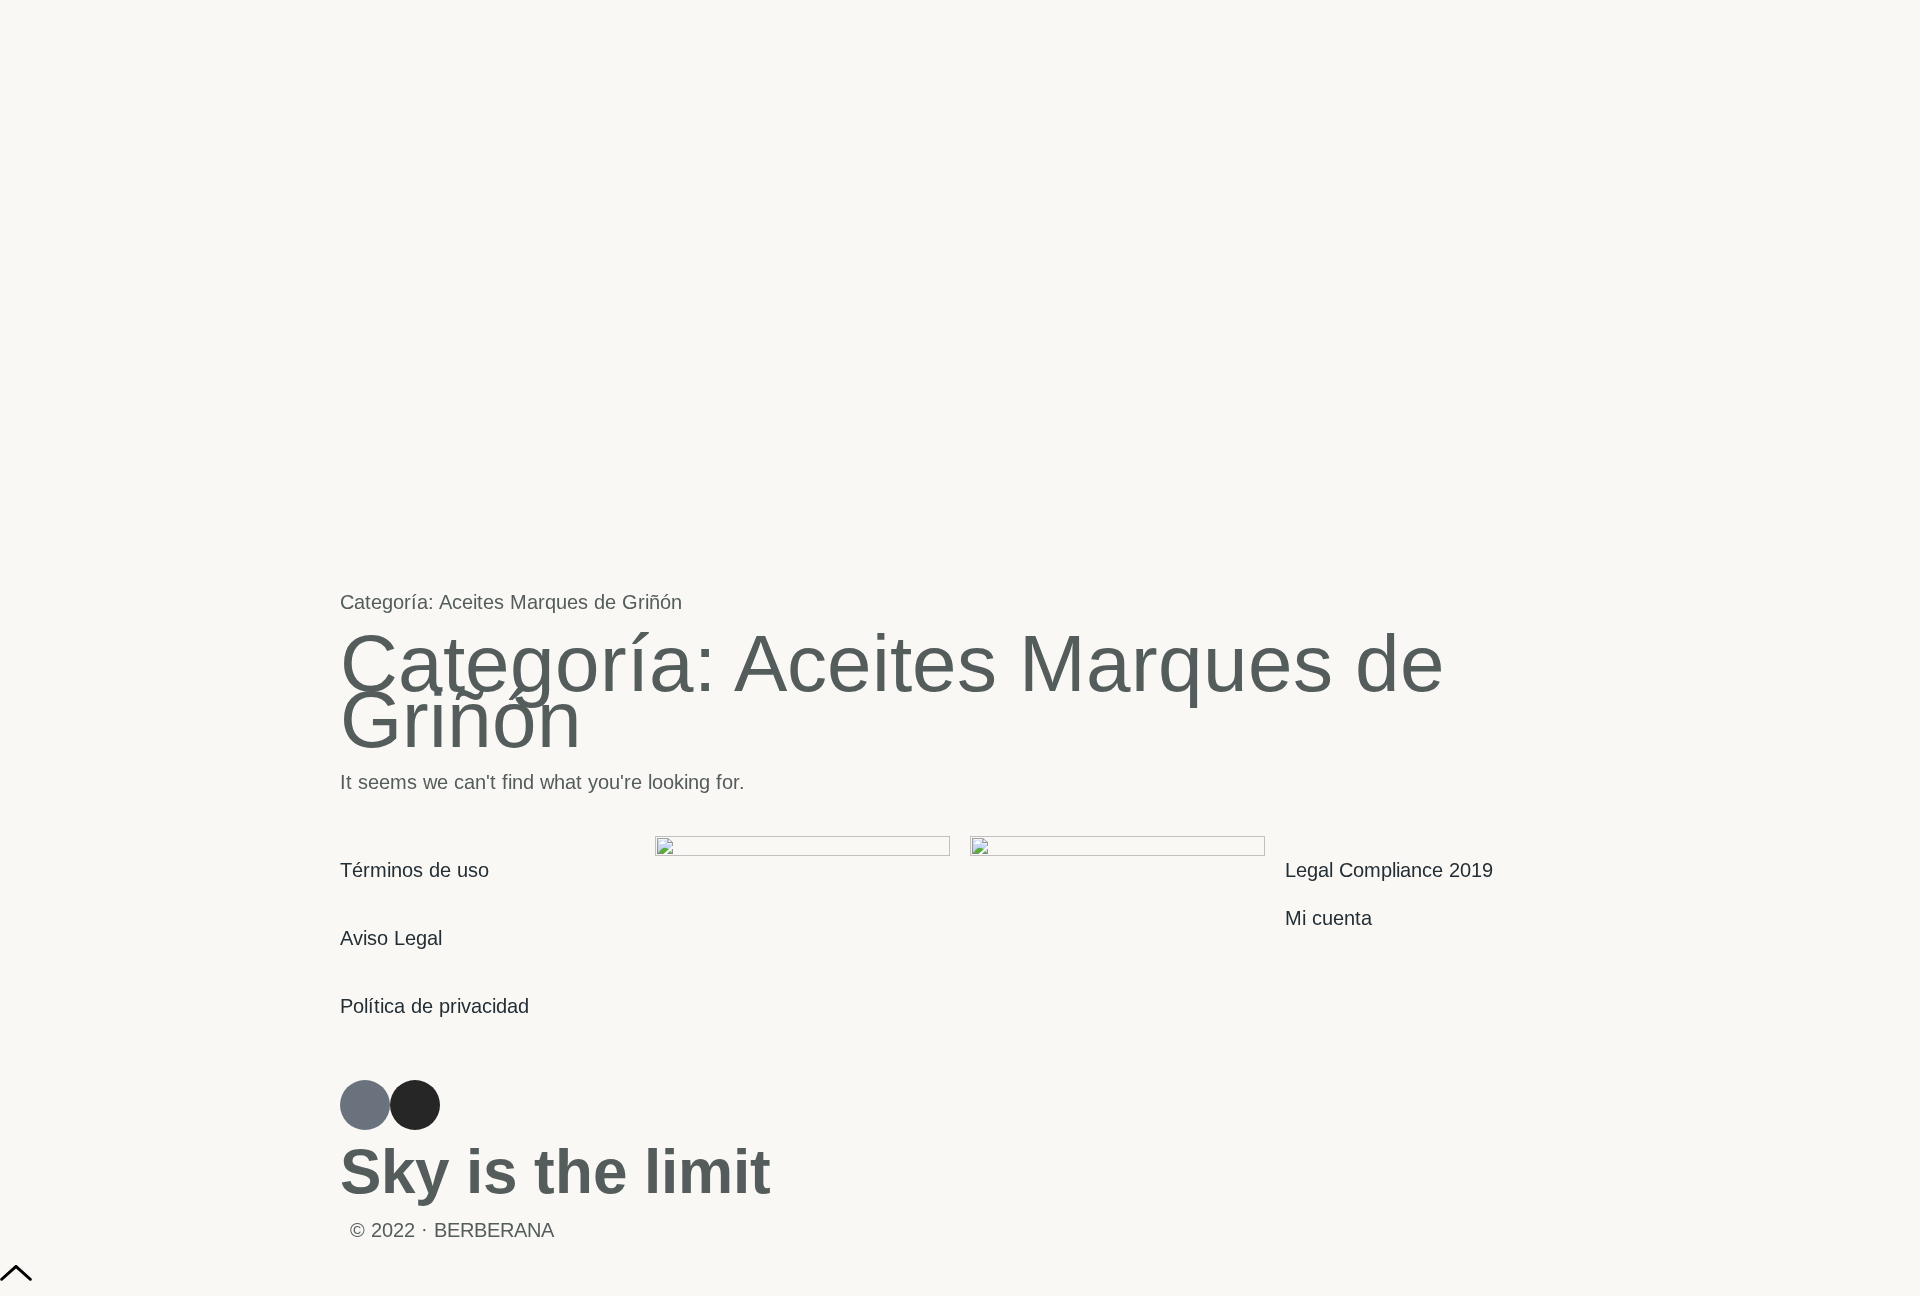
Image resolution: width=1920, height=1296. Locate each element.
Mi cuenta (1328, 918)
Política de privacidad (434, 1006)
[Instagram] (415, 1105)
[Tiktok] (365, 1105)
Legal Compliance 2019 (1389, 870)
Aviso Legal (391, 938)
